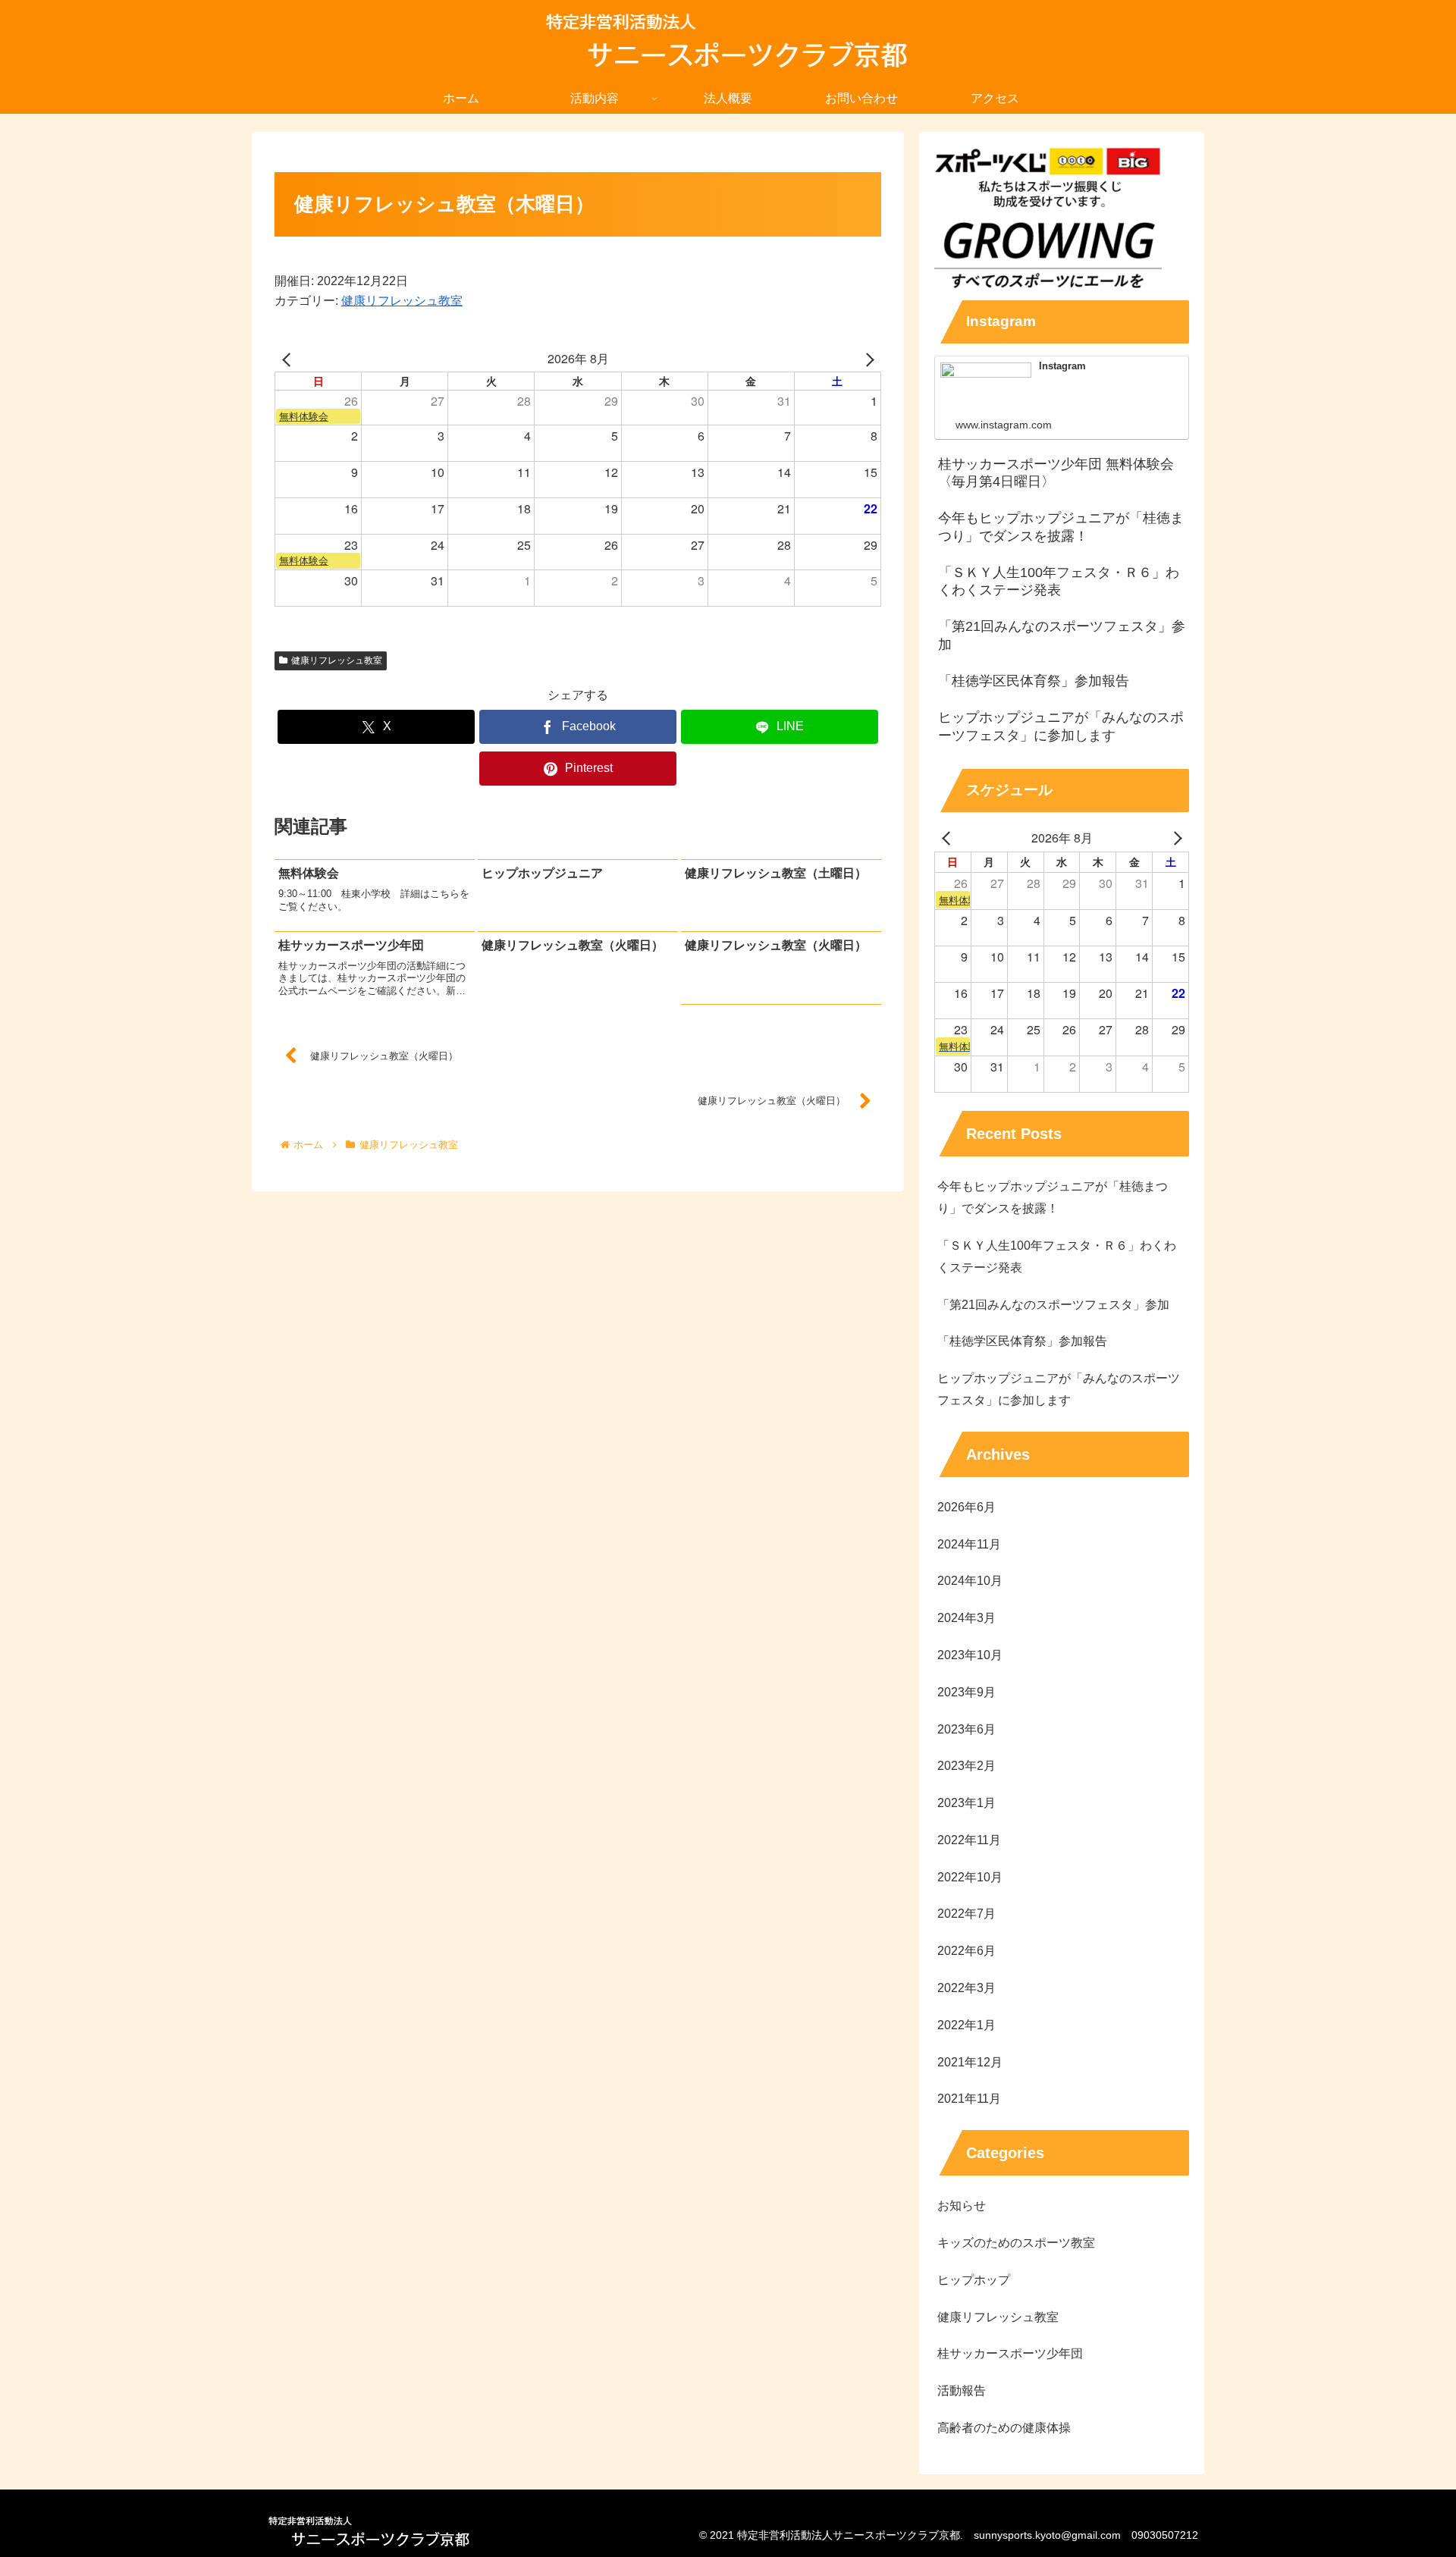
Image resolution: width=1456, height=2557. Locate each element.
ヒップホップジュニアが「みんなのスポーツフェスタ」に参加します (1059, 1389)
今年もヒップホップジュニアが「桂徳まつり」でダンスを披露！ (1053, 1197)
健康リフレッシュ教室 (402, 301)
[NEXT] (867, 359)
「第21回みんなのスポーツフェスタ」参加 (1053, 1305)
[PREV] (289, 359)
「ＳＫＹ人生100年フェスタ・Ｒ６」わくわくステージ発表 (1057, 1257)
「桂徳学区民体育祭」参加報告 (1022, 1341)
